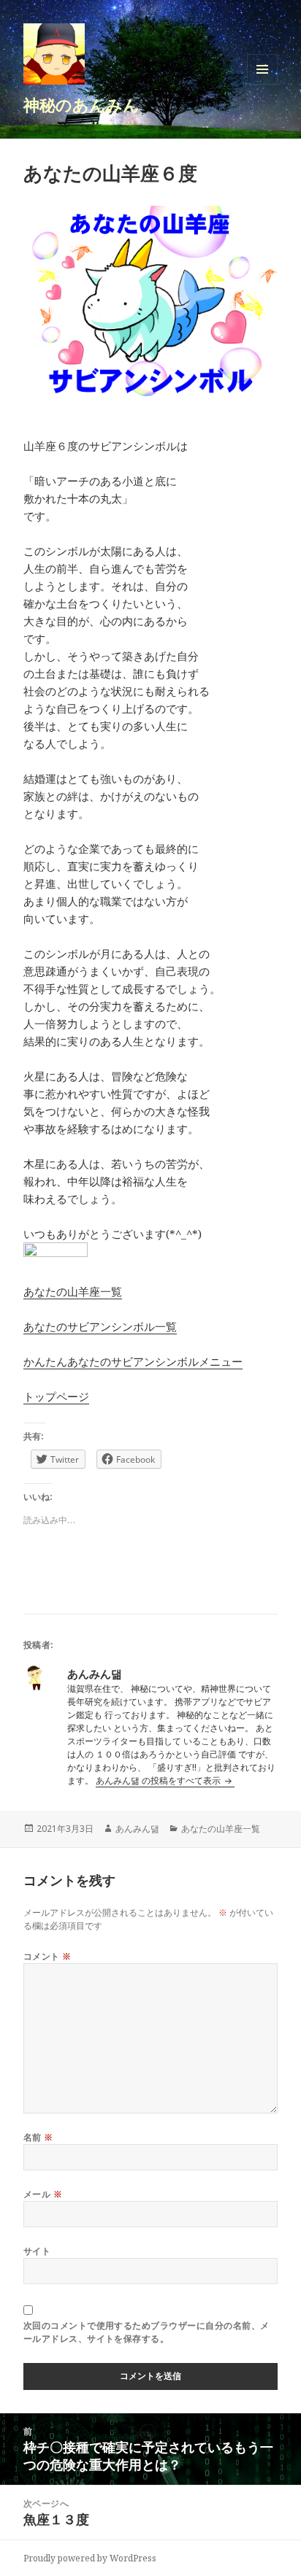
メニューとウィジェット (262, 84)
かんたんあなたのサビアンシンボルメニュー (133, 1361)
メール (43, 2194)
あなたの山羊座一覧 (73, 1291)
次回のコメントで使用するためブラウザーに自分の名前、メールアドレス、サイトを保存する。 (146, 2332)
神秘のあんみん (81, 104)
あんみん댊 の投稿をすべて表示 (159, 1780)
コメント (47, 1956)
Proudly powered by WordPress (90, 2558)
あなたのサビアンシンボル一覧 (100, 1326)
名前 (38, 2137)
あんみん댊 (137, 1829)
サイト (37, 2251)
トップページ (56, 1396)
